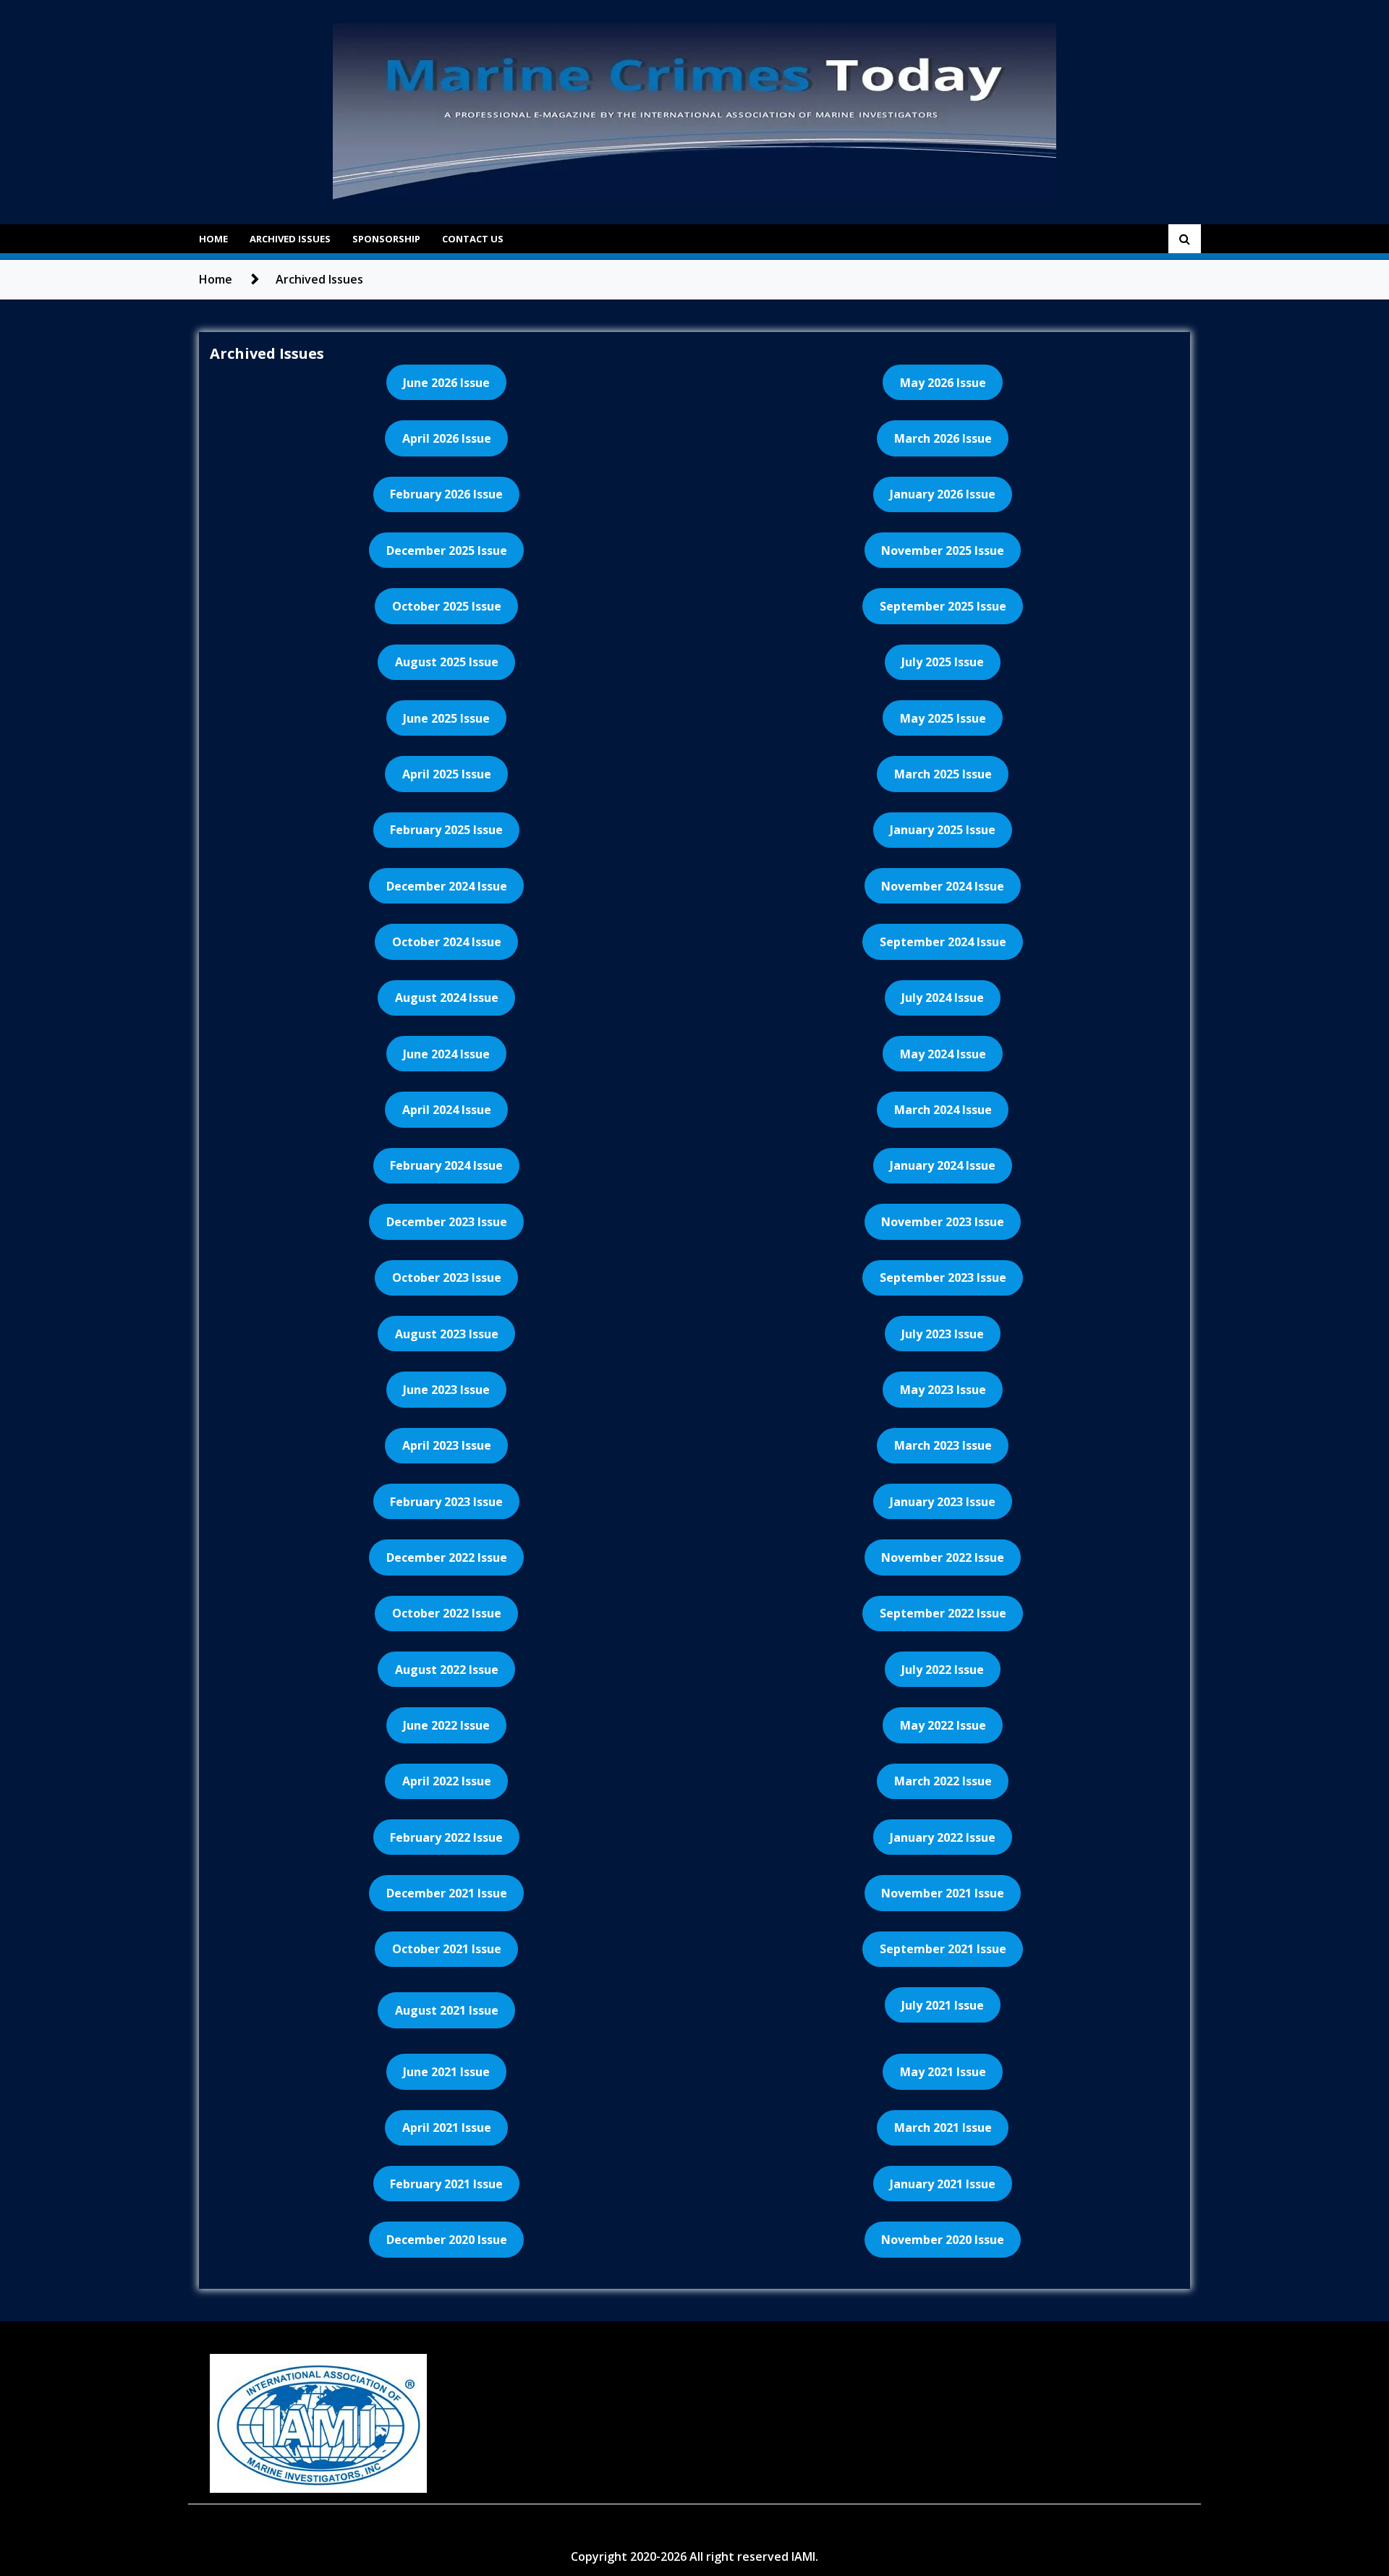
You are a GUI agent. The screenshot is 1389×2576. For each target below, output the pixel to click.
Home (213, 239)
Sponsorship (386, 239)
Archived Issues (290, 239)
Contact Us (473, 239)
